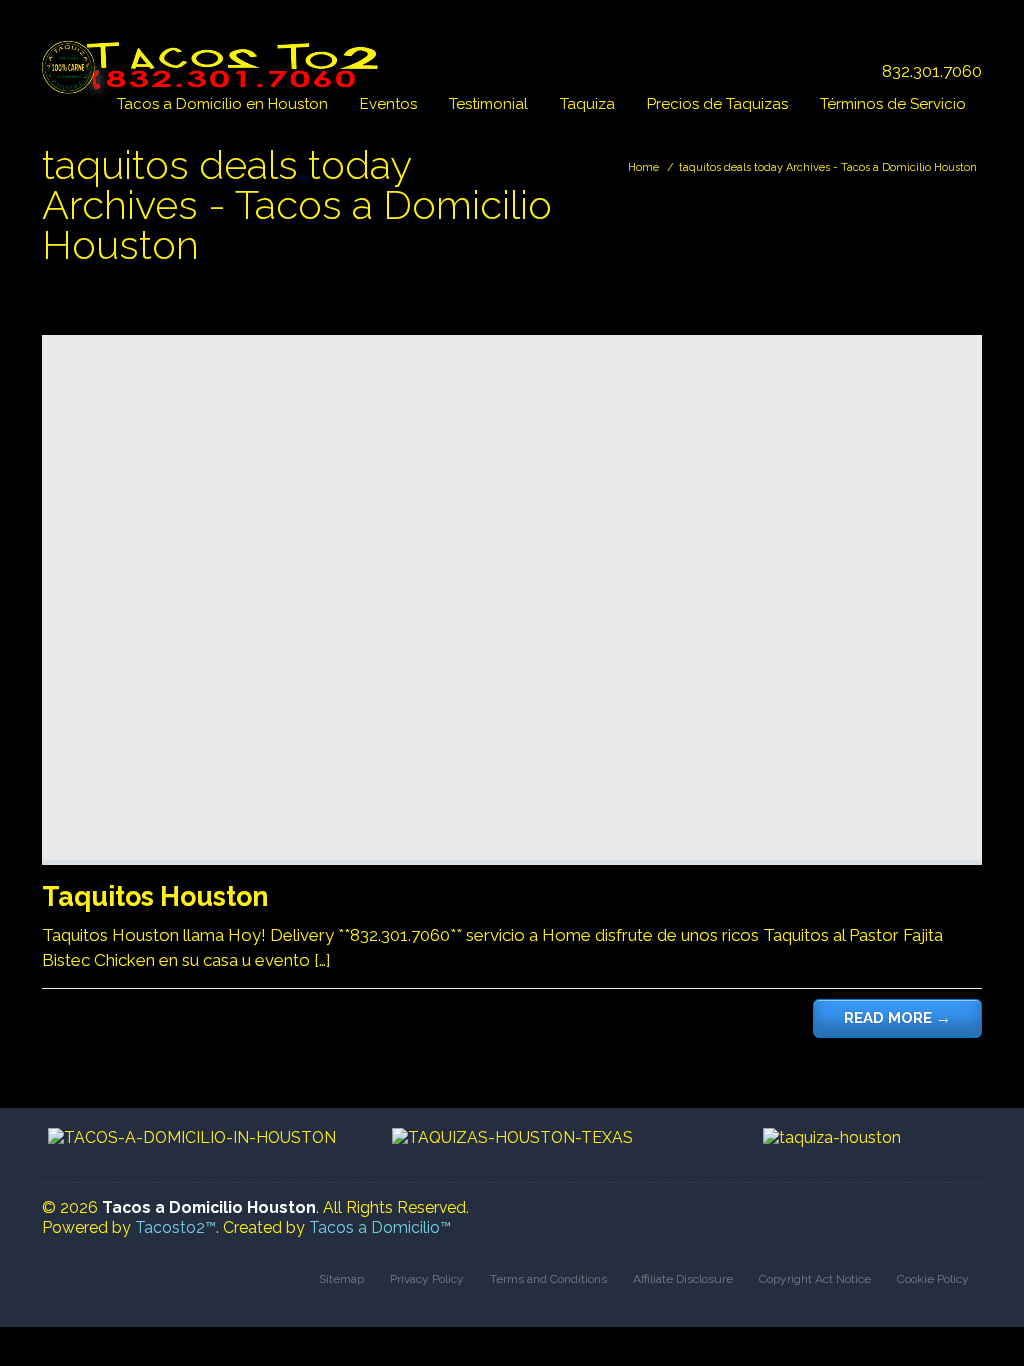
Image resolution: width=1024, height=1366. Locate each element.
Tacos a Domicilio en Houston (222, 104)
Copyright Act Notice (815, 1279)
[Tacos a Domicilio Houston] (214, 57)
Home (643, 167)
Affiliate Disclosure (683, 1279)
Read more (897, 1018)
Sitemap (341, 1279)
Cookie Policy (933, 1279)
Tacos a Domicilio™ (380, 1227)
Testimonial (488, 104)
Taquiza (587, 104)
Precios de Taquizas (717, 104)
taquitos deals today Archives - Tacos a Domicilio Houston (828, 167)
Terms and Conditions (548, 1279)
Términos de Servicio (893, 104)
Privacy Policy (427, 1279)
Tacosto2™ (175, 1227)
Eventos (388, 104)
